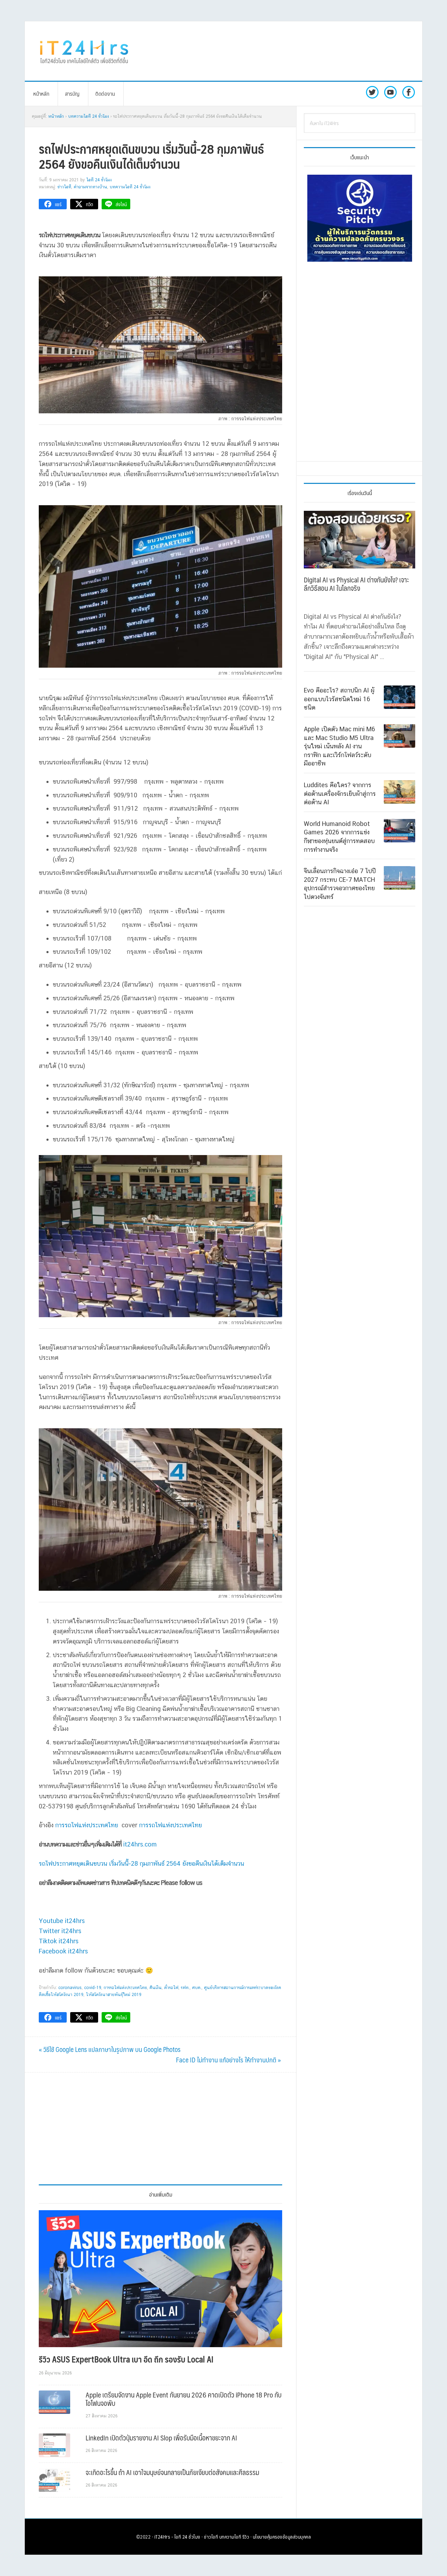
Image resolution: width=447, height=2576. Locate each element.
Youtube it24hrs (62, 1921)
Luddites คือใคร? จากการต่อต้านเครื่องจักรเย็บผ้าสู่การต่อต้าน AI (340, 793)
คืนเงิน (156, 1988)
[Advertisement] (281, 51)
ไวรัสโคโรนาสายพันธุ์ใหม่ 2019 (114, 1995)
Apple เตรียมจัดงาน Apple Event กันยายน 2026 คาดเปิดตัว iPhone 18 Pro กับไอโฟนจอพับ (184, 2399)
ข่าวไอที (64, 187)
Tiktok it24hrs (59, 1941)
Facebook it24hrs (63, 1951)
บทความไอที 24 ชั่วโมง (130, 187)
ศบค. (197, 1988)
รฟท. (185, 1988)
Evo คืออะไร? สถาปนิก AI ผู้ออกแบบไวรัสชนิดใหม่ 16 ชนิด (339, 699)
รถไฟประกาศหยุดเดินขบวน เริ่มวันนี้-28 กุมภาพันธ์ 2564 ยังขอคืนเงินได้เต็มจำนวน (141, 1863)
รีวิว (246, 2537)
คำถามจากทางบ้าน (90, 187)
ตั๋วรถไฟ (171, 1988)
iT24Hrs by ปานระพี (84, 51)
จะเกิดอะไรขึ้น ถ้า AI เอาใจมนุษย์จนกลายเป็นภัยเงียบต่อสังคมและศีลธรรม (172, 2472)
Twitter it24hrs (60, 1931)
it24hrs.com (140, 1844)
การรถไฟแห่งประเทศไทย (87, 1825)
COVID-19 (93, 1988)
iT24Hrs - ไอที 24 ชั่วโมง (177, 2537)
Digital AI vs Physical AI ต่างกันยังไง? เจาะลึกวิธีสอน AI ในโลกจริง (356, 584)
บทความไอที (230, 2537)
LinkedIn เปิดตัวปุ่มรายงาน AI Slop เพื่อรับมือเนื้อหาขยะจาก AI (161, 2438)
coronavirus (70, 1988)
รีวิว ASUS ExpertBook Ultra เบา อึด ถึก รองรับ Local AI (126, 2359)
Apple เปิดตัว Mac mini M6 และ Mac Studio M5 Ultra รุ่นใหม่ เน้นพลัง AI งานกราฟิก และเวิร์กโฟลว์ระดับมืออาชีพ (339, 746)
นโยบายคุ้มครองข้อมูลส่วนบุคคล (282, 2537)
